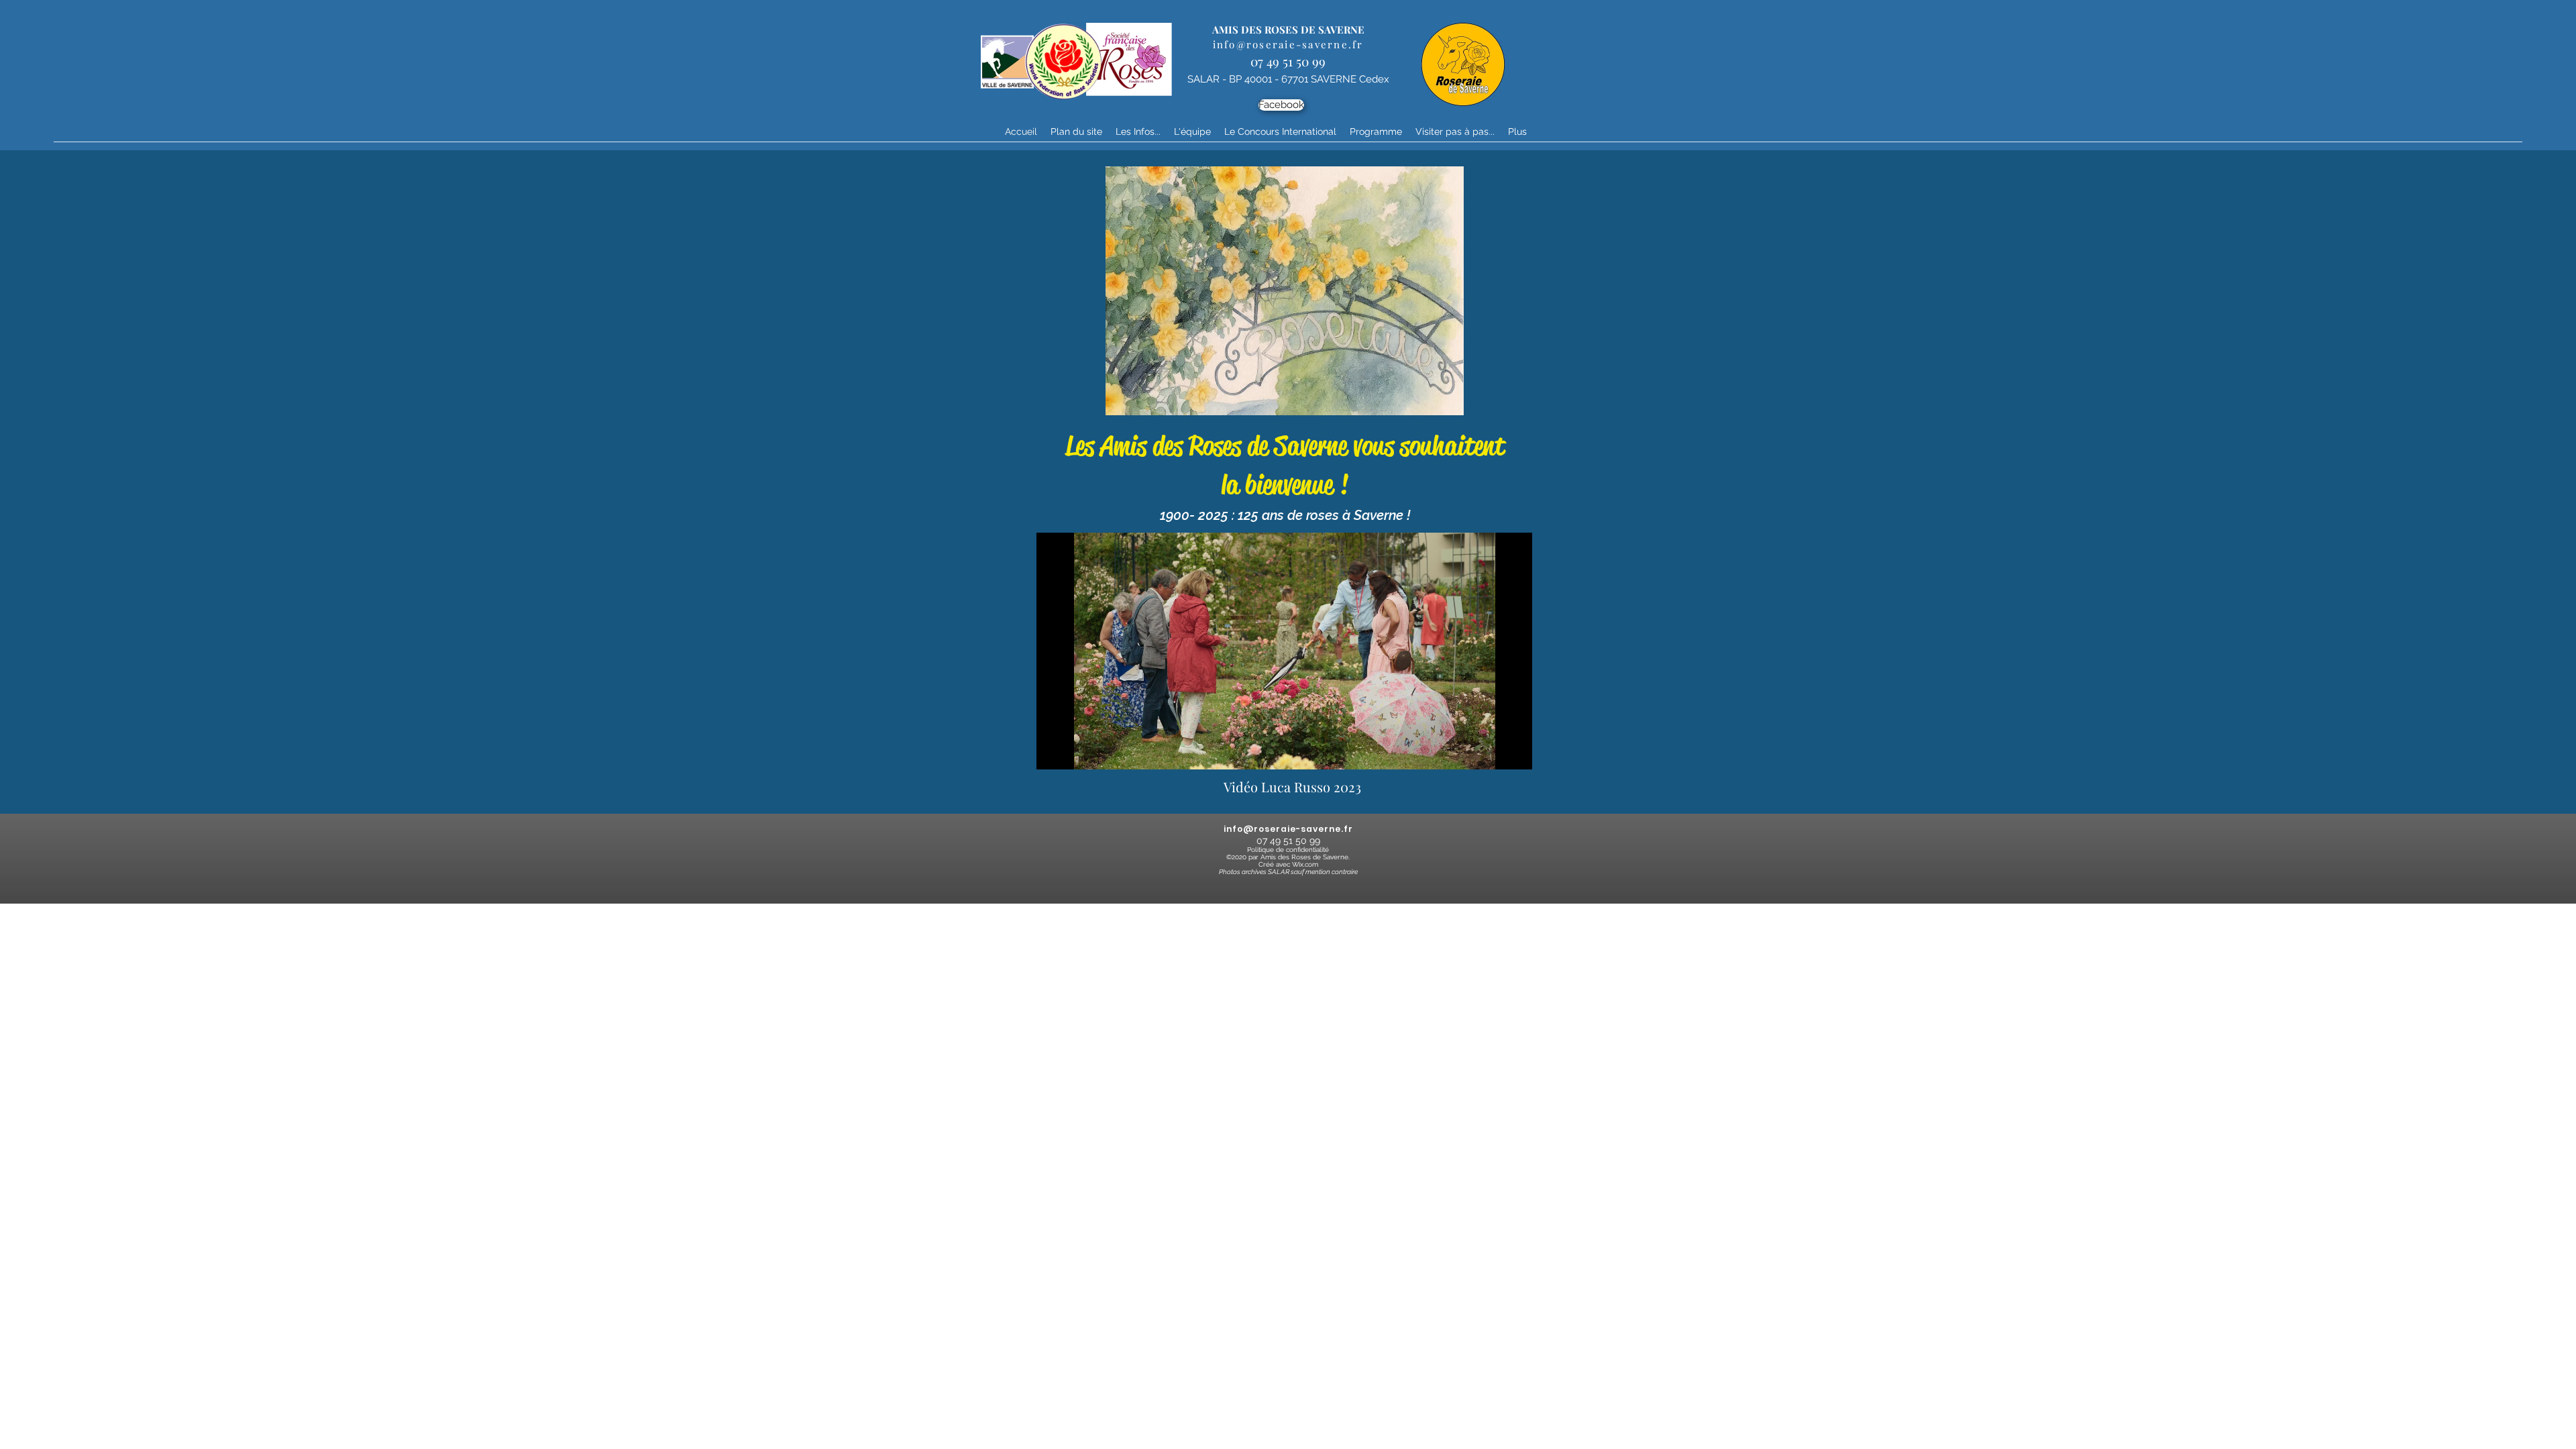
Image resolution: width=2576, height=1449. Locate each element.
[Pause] (1054, 751)
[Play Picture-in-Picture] (1491, 751)
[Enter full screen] (1514, 751)
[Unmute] (1077, 751)
